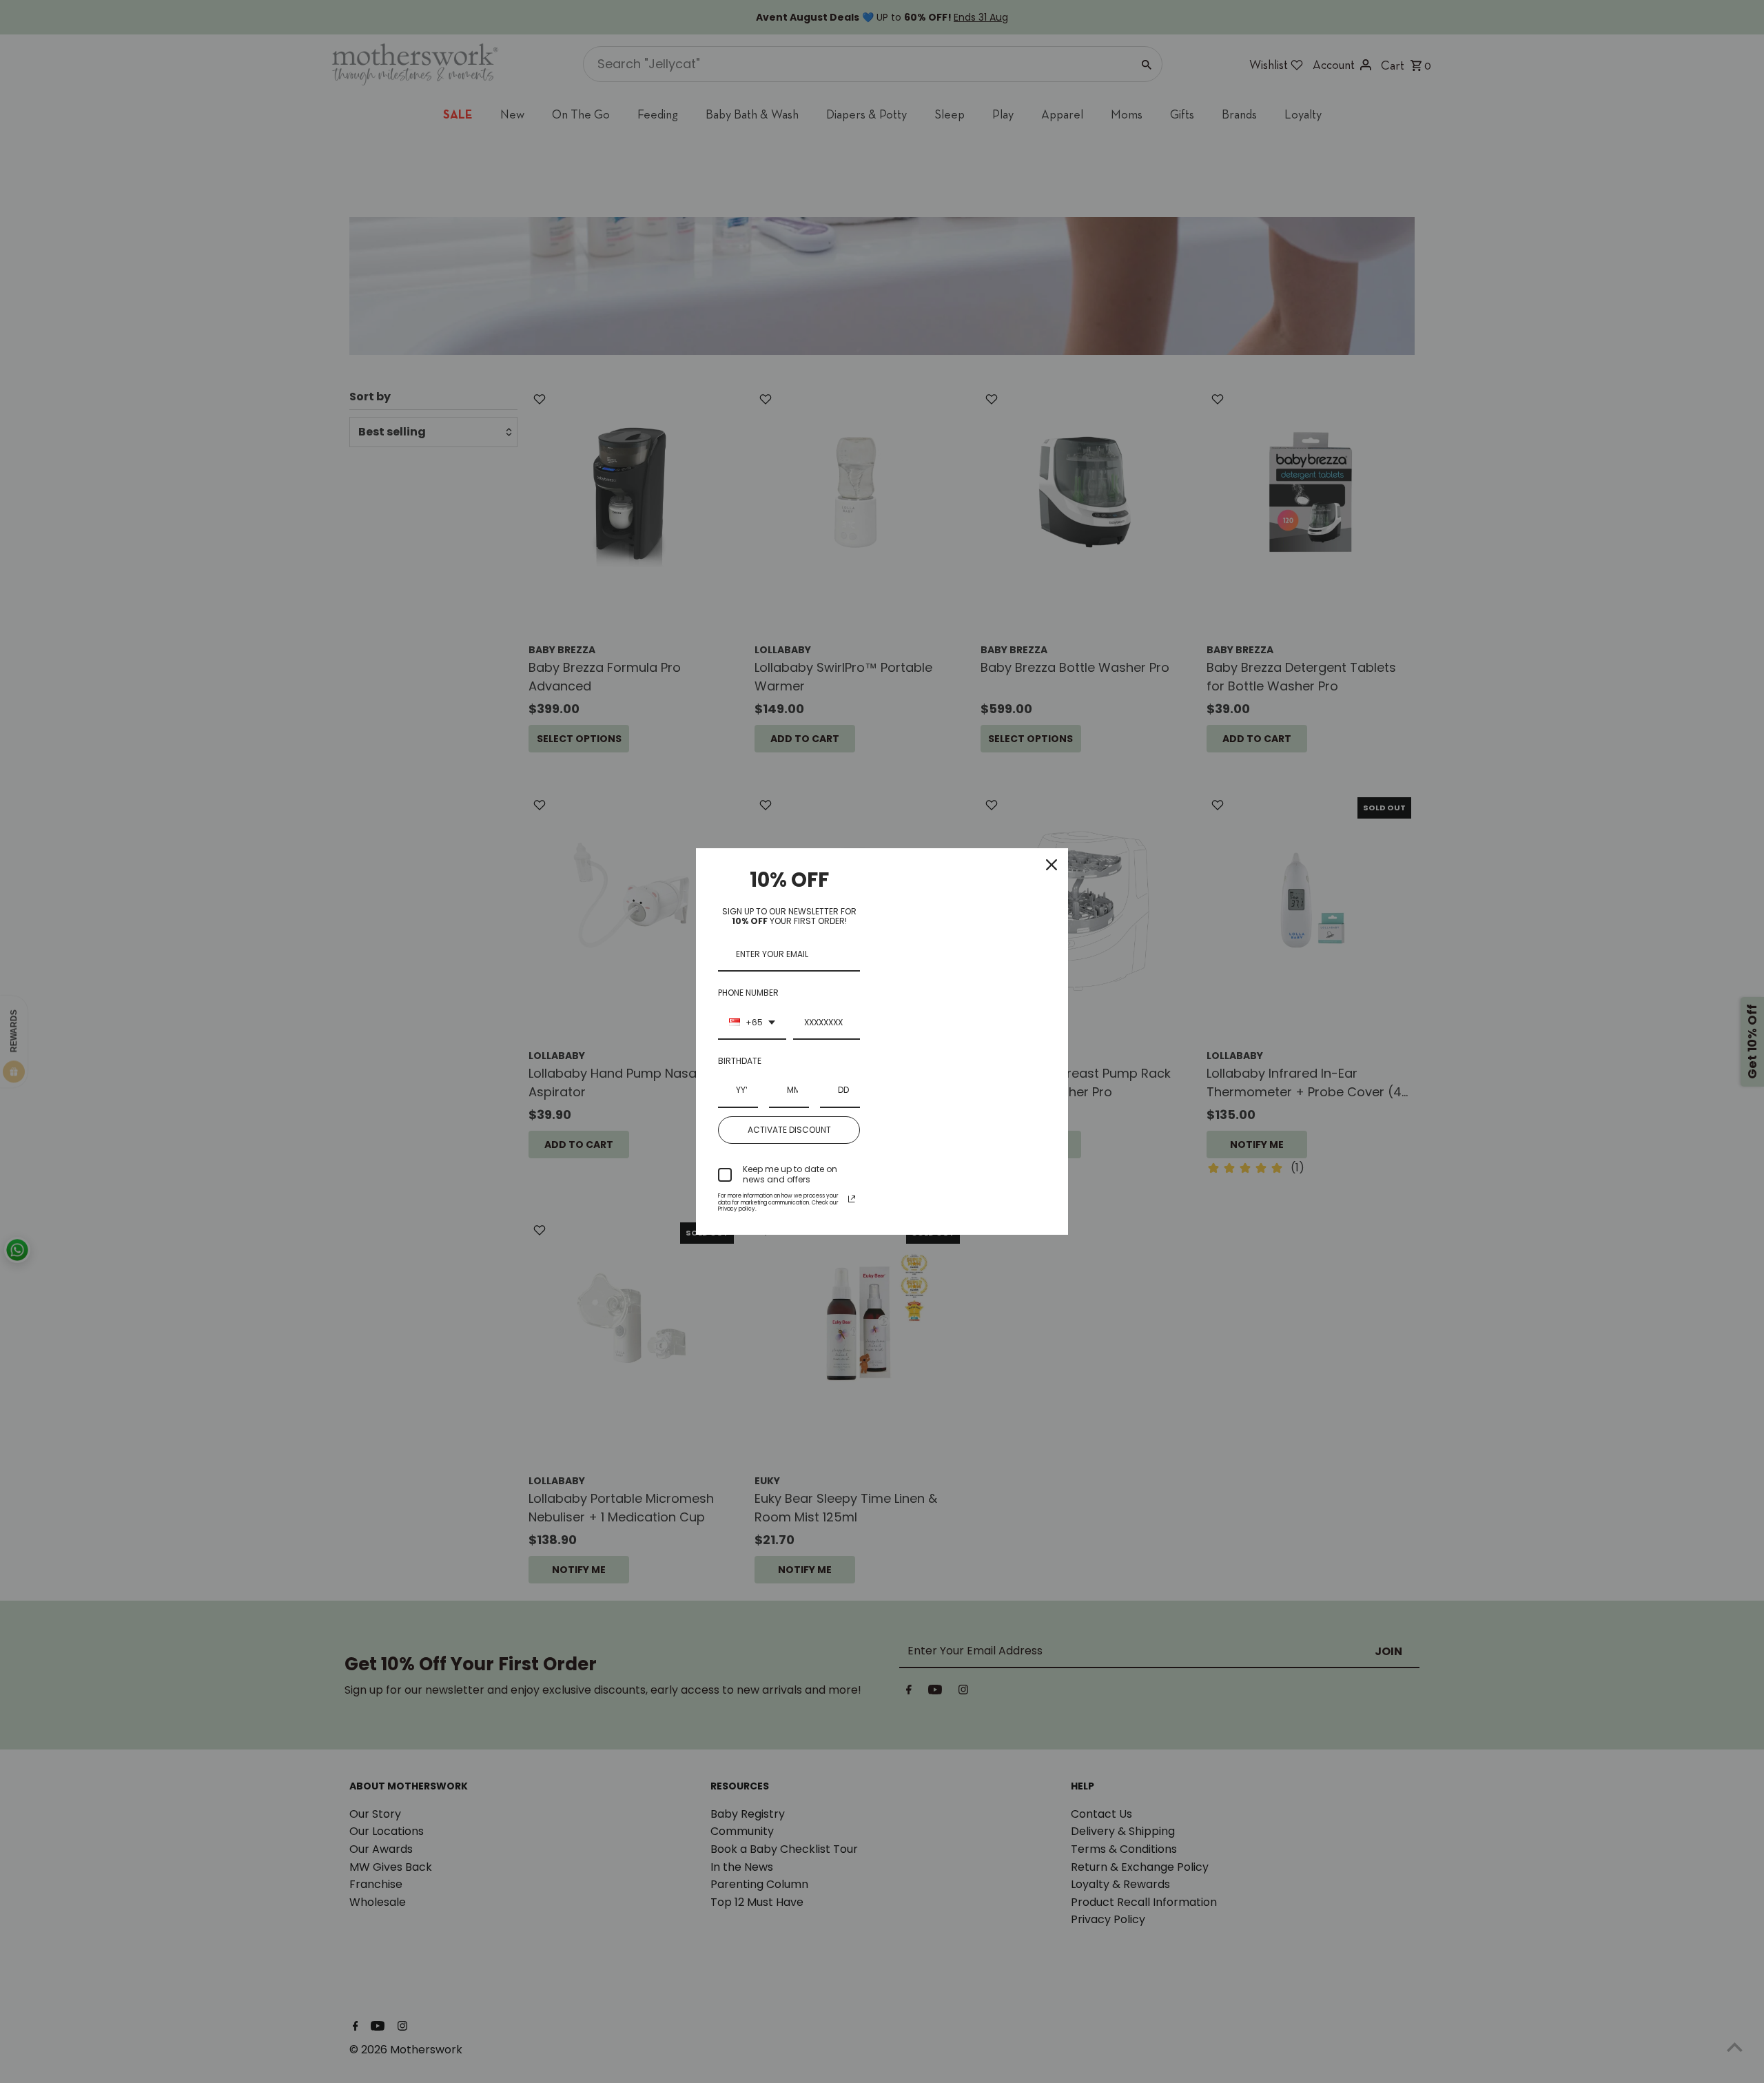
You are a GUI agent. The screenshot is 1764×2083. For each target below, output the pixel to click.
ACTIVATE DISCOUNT (789, 1130)
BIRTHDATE (740, 1061)
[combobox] (752, 1023)
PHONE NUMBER (748, 993)
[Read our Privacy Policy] (852, 1199)
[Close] (1052, 865)
